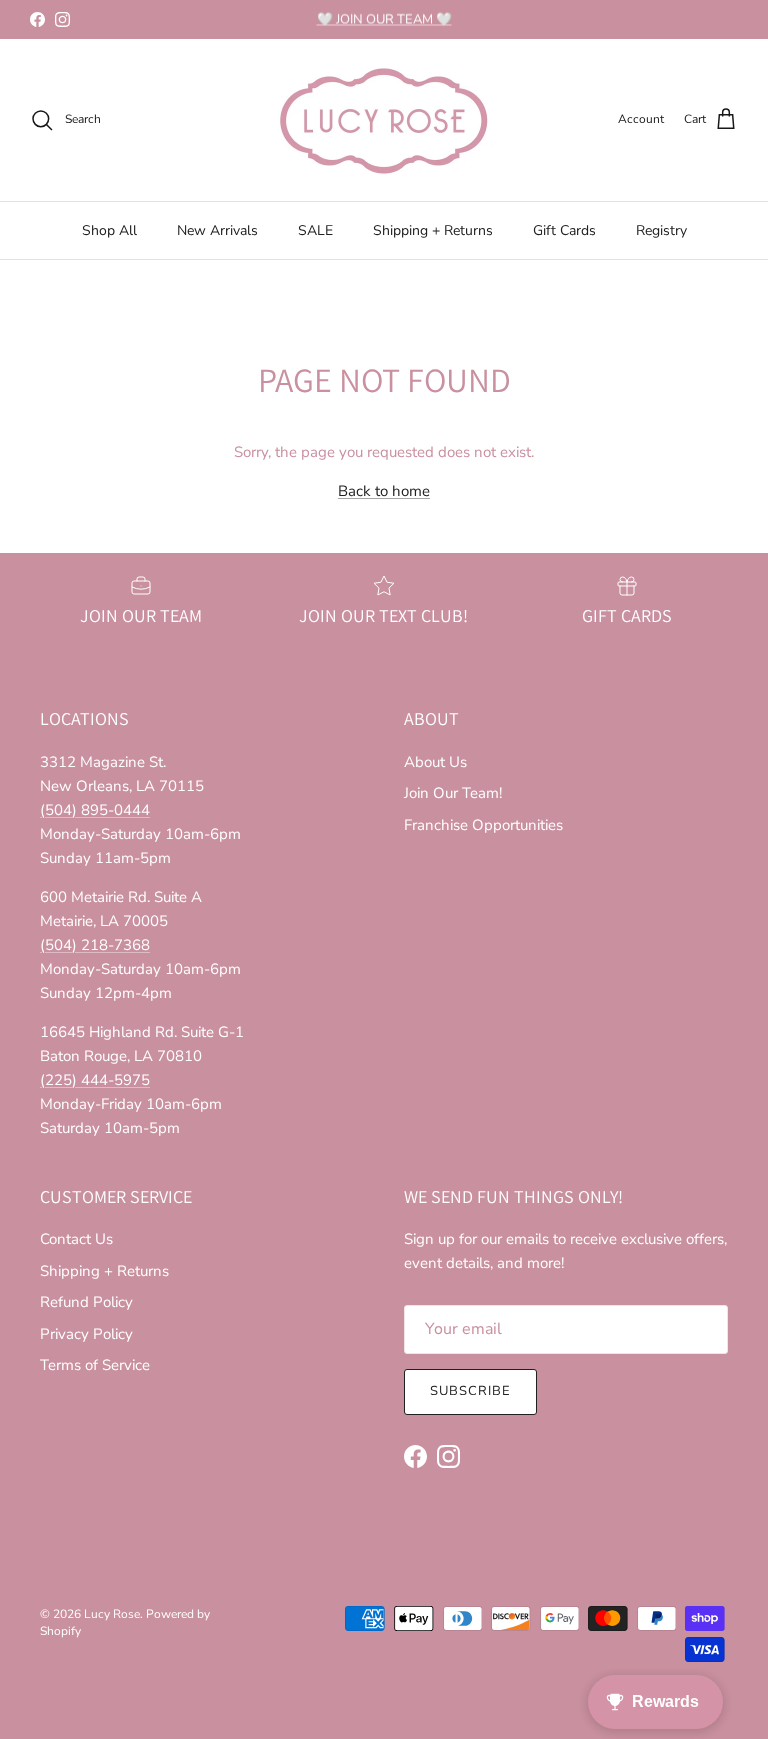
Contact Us (76, 1239)
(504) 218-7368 (95, 945)
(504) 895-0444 (95, 810)
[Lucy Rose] (384, 120)
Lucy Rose (112, 1614)
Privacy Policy (86, 1334)
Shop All (109, 230)
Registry (661, 230)
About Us (435, 762)
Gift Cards (564, 230)
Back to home (384, 491)
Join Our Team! (453, 793)
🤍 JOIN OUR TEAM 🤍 (384, 19)
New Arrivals (217, 230)
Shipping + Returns (433, 230)
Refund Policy (86, 1302)
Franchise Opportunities (483, 825)
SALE (315, 230)
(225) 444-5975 (95, 1080)
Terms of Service (95, 1365)
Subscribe (470, 1391)
